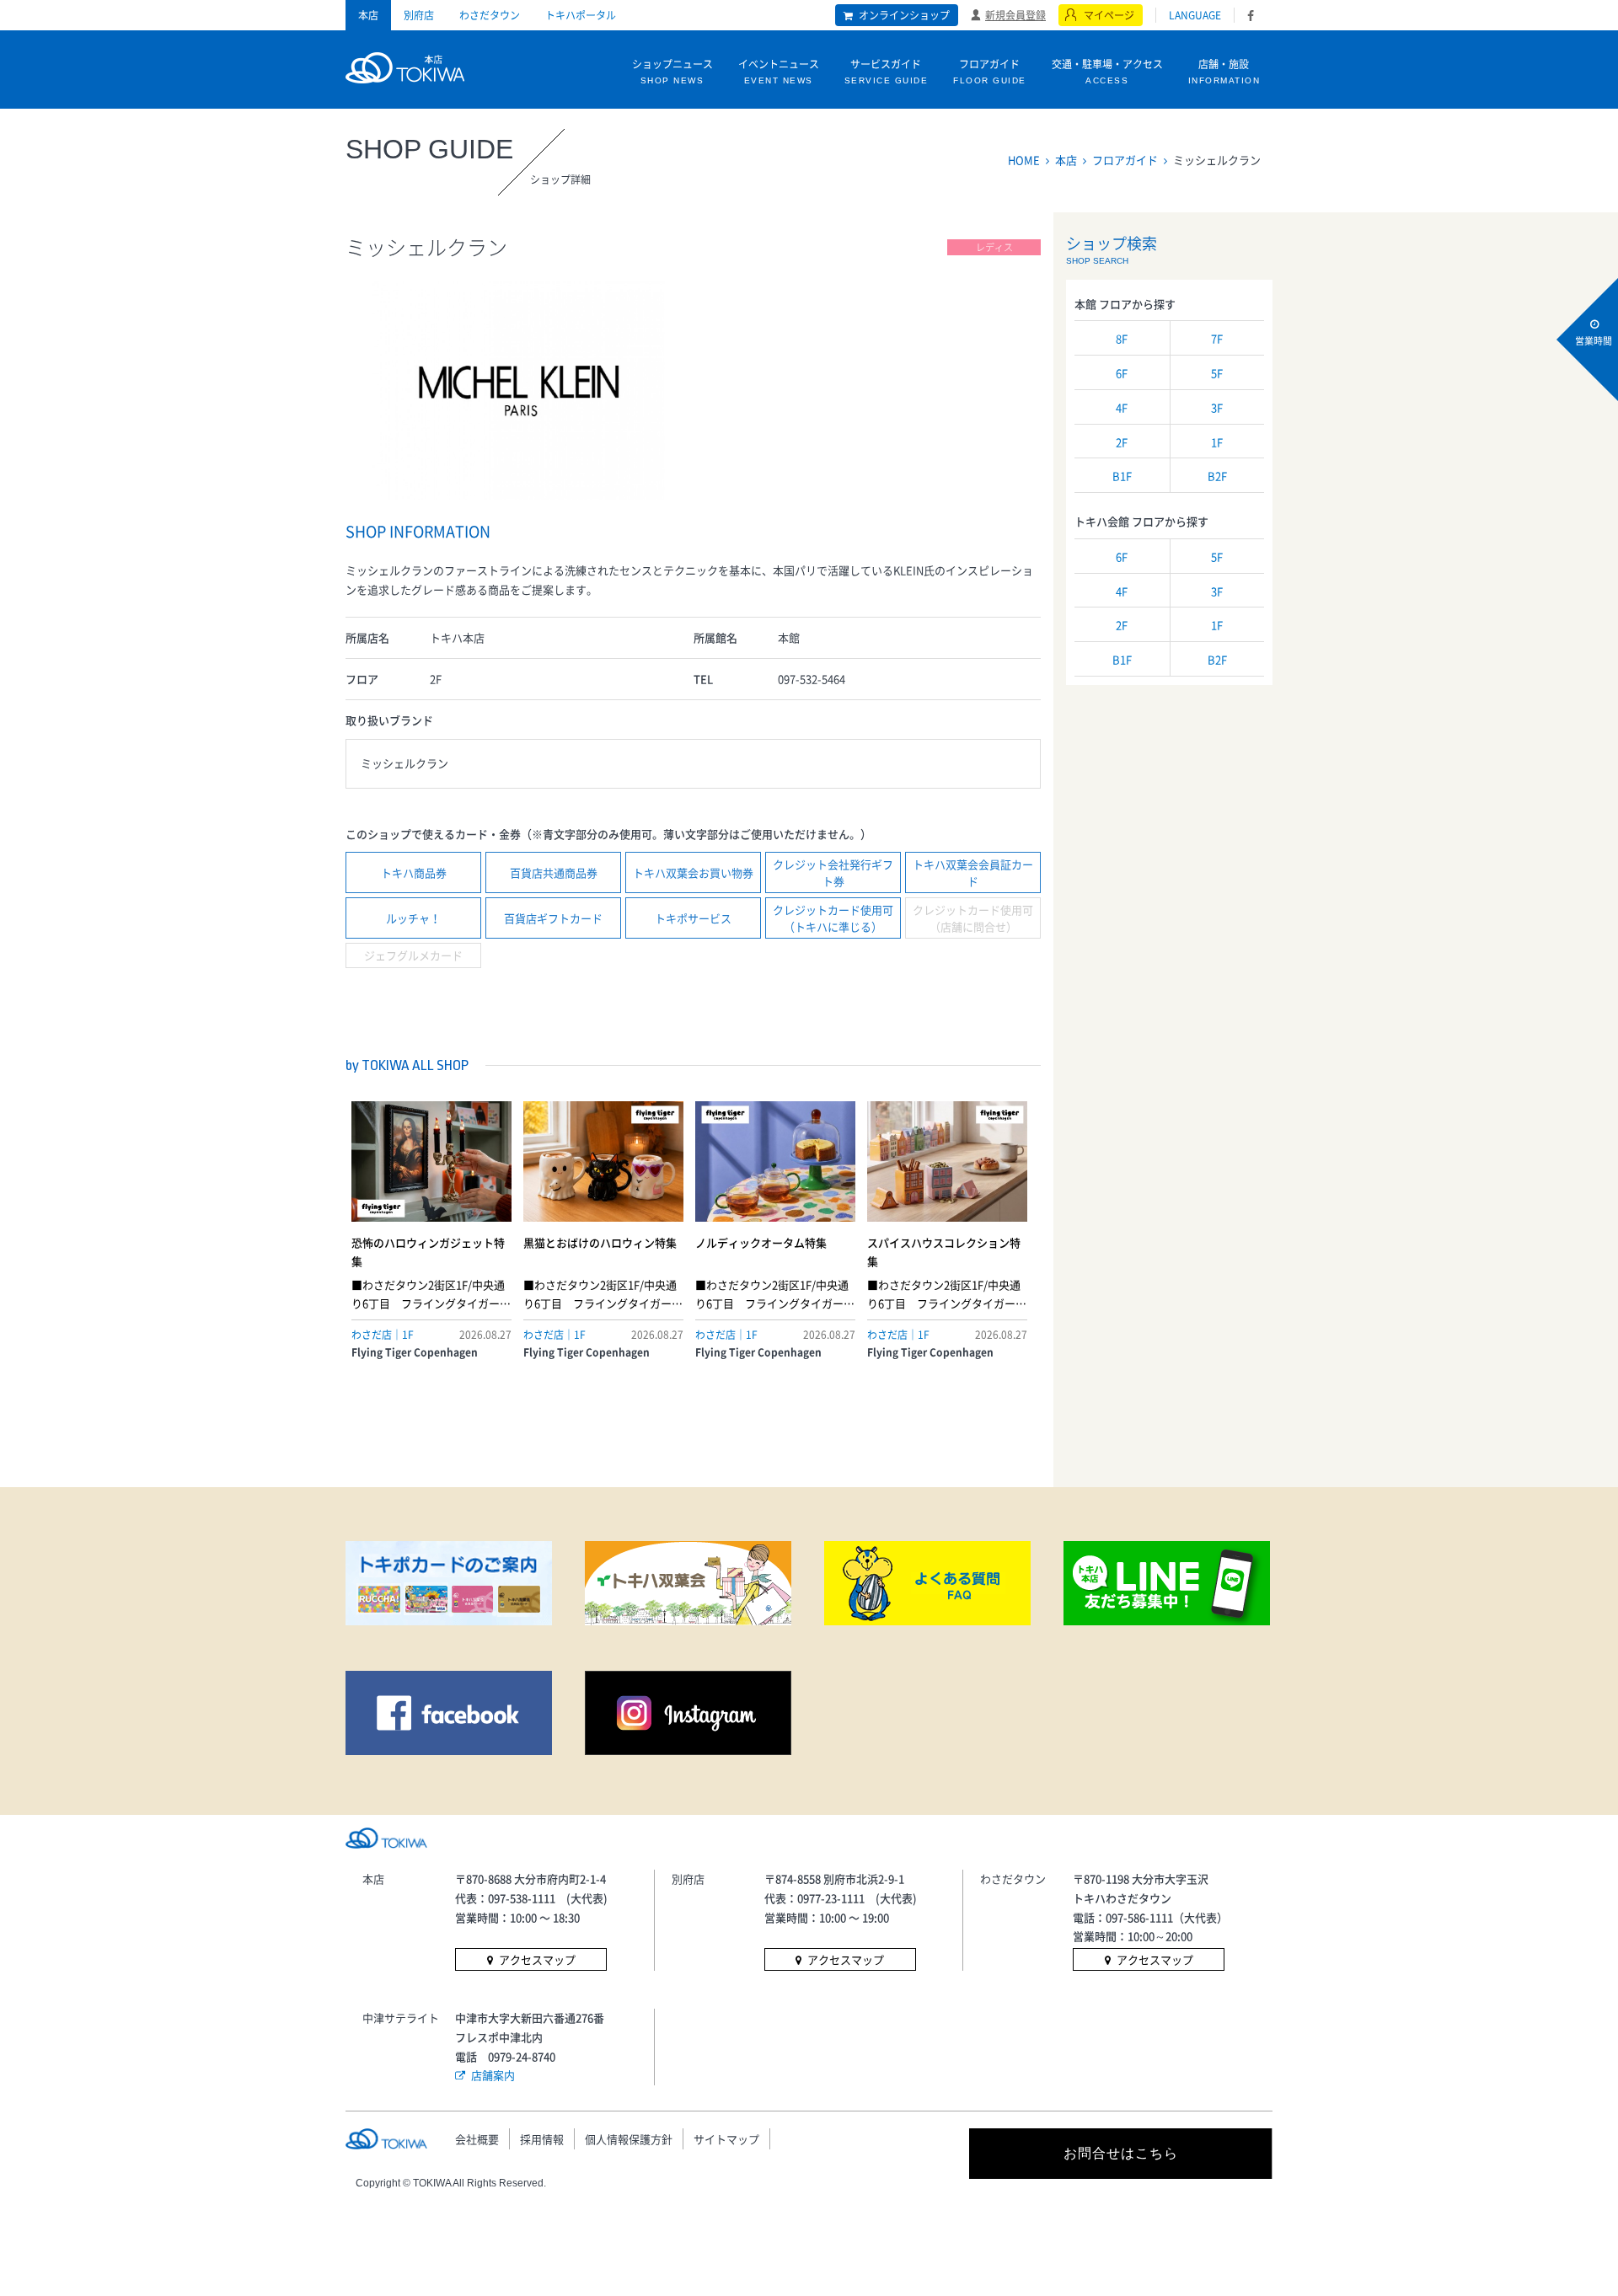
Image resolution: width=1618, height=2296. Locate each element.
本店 (368, 15)
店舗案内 (493, 2075)
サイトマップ (726, 2139)
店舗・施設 (1224, 71)
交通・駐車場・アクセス (1107, 71)
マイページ (1109, 15)
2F (1122, 442)
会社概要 (477, 2139)
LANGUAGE (1195, 15)
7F (1217, 338)
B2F (1217, 476)
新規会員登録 (1015, 14)
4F (1122, 407)
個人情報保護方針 (629, 2139)
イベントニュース (779, 71)
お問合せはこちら (1121, 2153)
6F (1122, 373)
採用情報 (542, 2139)
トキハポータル (581, 15)
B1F (1122, 476)
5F (1217, 373)
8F (1122, 338)
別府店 (419, 15)
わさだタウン (490, 15)
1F (1217, 442)
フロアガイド (990, 71)
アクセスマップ (537, 1959)
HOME (1024, 160)
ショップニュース (672, 71)
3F (1217, 407)
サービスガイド (887, 71)
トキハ (405, 66)
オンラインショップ (904, 15)
